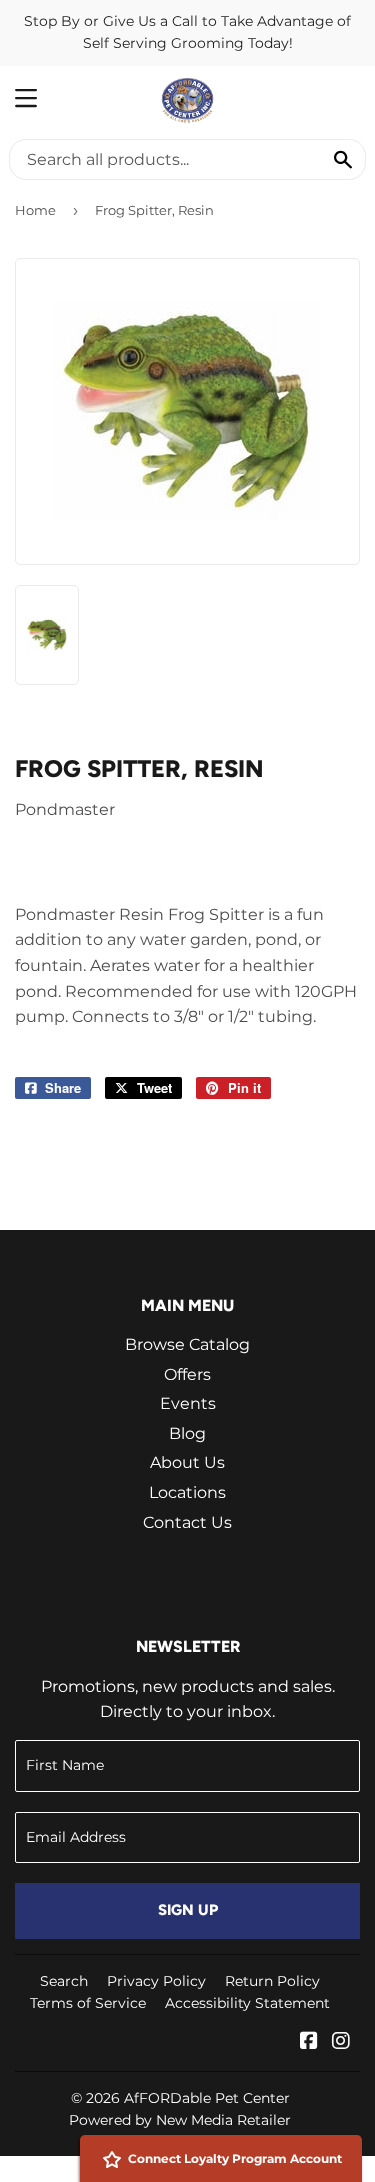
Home (35, 210)
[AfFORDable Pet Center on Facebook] (309, 2042)
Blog (187, 1433)
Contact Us (187, 1522)
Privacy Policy (156, 1981)
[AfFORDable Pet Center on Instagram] (341, 2042)
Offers (187, 1374)
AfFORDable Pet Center (207, 2098)
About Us (187, 1462)
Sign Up (188, 1910)
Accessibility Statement (247, 2003)
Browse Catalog (187, 1344)
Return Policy (272, 1981)
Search (64, 1981)
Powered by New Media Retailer (180, 2120)
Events (188, 1403)
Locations (187, 1492)
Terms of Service (88, 2003)
